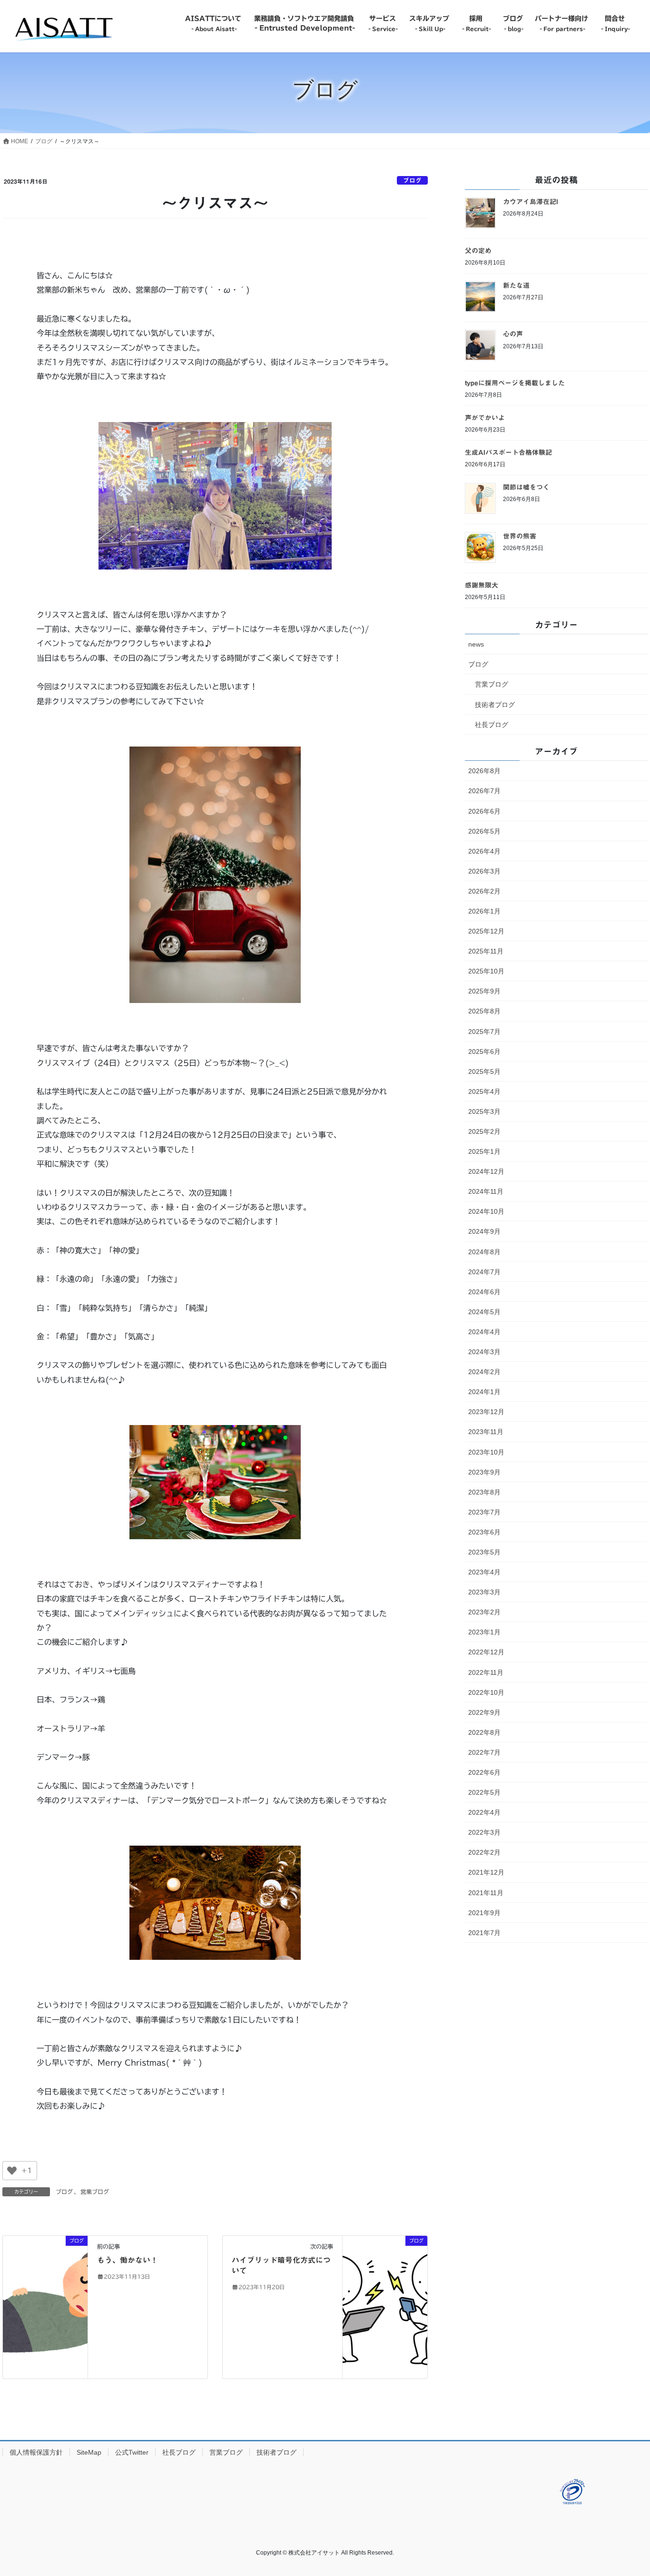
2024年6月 (484, 1292)
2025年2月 (484, 1131)
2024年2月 (484, 1372)
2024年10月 (486, 1211)
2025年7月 (484, 1032)
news (476, 644)
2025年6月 (484, 1052)
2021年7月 (484, 1933)
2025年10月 (486, 971)
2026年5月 (484, 831)
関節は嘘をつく (526, 487)
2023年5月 (484, 1552)
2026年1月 (484, 911)
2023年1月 (484, 1632)
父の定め (478, 251)
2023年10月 (486, 1452)
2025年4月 (484, 1091)
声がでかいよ (485, 418)
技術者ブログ (495, 705)
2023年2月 (484, 1612)
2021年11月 (486, 1893)
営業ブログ (95, 2192)
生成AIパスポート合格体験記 (508, 452)
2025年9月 (484, 991)
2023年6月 (484, 1532)
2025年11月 (486, 951)
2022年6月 (484, 1772)
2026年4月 (484, 851)
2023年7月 (484, 1512)
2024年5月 (484, 1312)
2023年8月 (484, 1492)
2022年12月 (486, 1652)
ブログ (412, 181)
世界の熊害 (520, 536)
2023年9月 (484, 1472)
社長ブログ (492, 725)
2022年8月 (484, 1732)
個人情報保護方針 (36, 2452)
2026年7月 (484, 791)
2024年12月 (486, 1171)
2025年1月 (484, 1151)
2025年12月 (486, 931)
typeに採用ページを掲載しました (515, 383)
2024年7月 (484, 1272)
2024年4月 (484, 1332)
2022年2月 (484, 1852)
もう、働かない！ (128, 2260)
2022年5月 (484, 1792)
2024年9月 (484, 1231)
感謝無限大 (482, 585)
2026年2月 (484, 891)
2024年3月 (484, 1352)
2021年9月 (484, 1913)
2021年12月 (486, 1872)
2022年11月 (486, 1672)
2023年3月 (484, 1592)
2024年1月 (484, 1392)
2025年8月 (484, 1011)
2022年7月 (484, 1752)
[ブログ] (45, 2306)
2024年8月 (484, 1252)
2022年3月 (484, 1832)
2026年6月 (484, 811)
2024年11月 (486, 1191)
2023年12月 (486, 1412)
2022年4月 (484, 1812)
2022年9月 (484, 1712)
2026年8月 (484, 771)
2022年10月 (486, 1692)
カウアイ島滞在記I (531, 202)
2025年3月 (484, 1111)
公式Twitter (132, 2452)
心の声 (513, 334)
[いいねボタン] (12, 2171)
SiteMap (89, 2452)
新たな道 (516, 285)
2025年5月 (484, 1072)
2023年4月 (484, 1572)
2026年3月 (484, 871)
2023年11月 (486, 1432)
